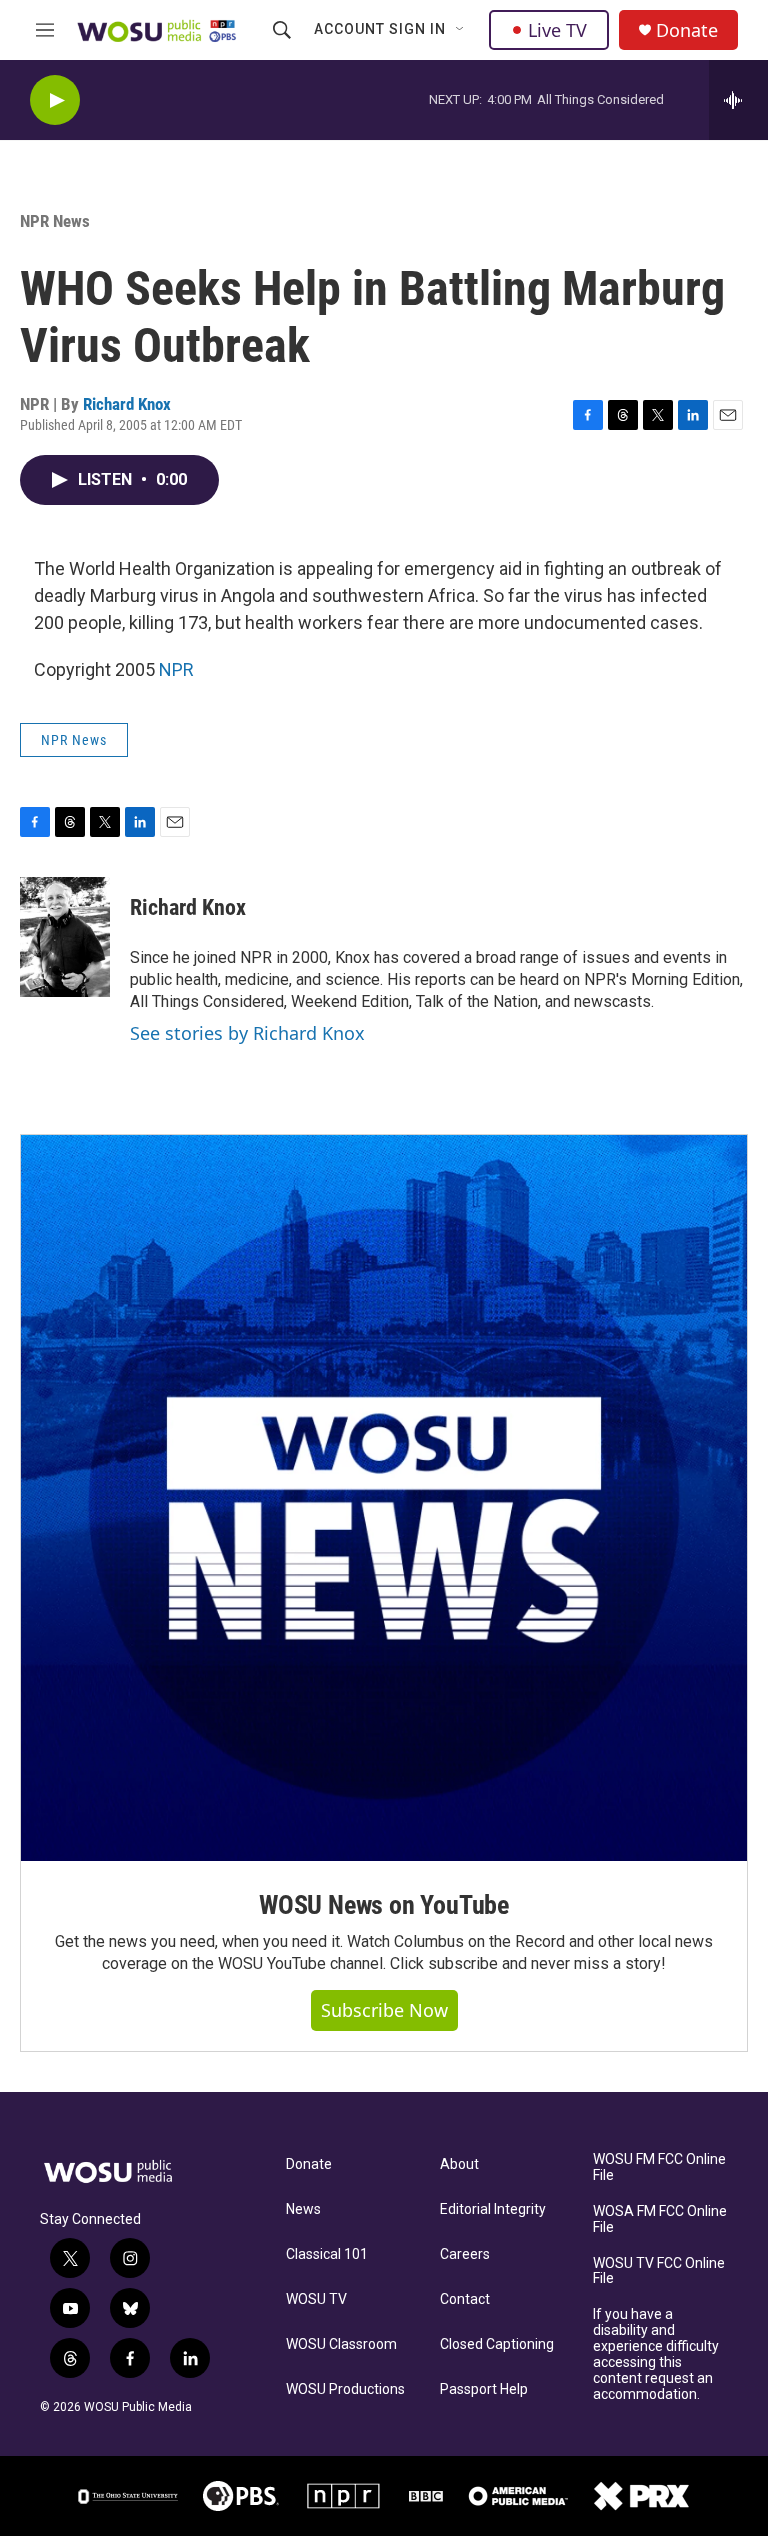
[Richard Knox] (65, 937)
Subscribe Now (384, 2010)
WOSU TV (316, 2299)
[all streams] (738, 100)
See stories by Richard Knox (247, 1033)
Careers (465, 2254)
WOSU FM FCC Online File (659, 2167)
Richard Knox (127, 404)
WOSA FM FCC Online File (660, 2219)
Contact (465, 2299)
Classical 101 (327, 2254)
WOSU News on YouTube (384, 1905)
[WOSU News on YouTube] (384, 1498)
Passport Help (484, 2389)
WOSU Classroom (341, 2344)
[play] (55, 100)
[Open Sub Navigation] (461, 30)
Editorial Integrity (493, 2209)
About (459, 2164)
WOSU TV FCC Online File (659, 2271)
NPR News (55, 221)
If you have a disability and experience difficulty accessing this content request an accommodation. (656, 2354)
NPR (176, 669)
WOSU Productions (345, 2389)
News (303, 2209)
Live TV (557, 30)
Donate (687, 30)
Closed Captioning (497, 2344)
